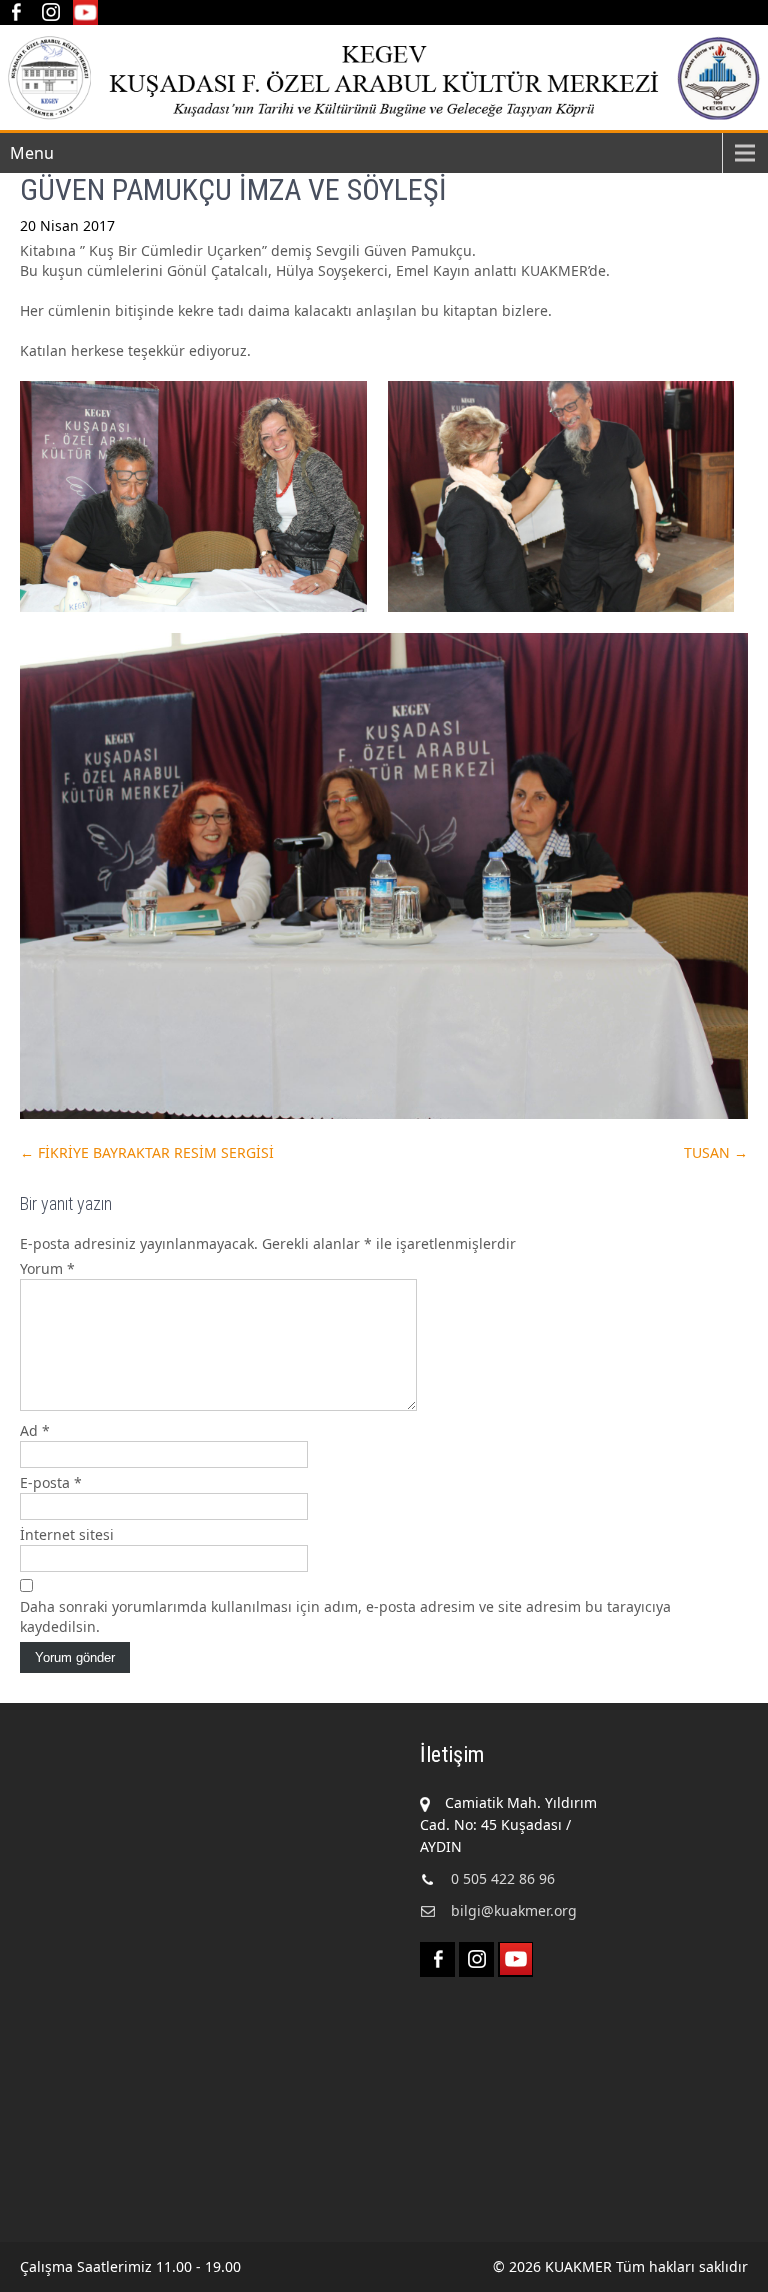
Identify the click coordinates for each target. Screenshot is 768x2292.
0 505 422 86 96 (503, 1878)
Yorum (47, 1268)
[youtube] (85, 12)
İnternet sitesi (67, 1534)
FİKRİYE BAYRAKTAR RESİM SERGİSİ (147, 1152)
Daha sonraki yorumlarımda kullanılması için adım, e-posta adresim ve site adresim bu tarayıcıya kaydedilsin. (345, 1616)
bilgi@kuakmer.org (514, 1910)
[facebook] (15, 12)
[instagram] (50, 12)
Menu (32, 153)
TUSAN (716, 1152)
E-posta (51, 1482)
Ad (35, 1430)
